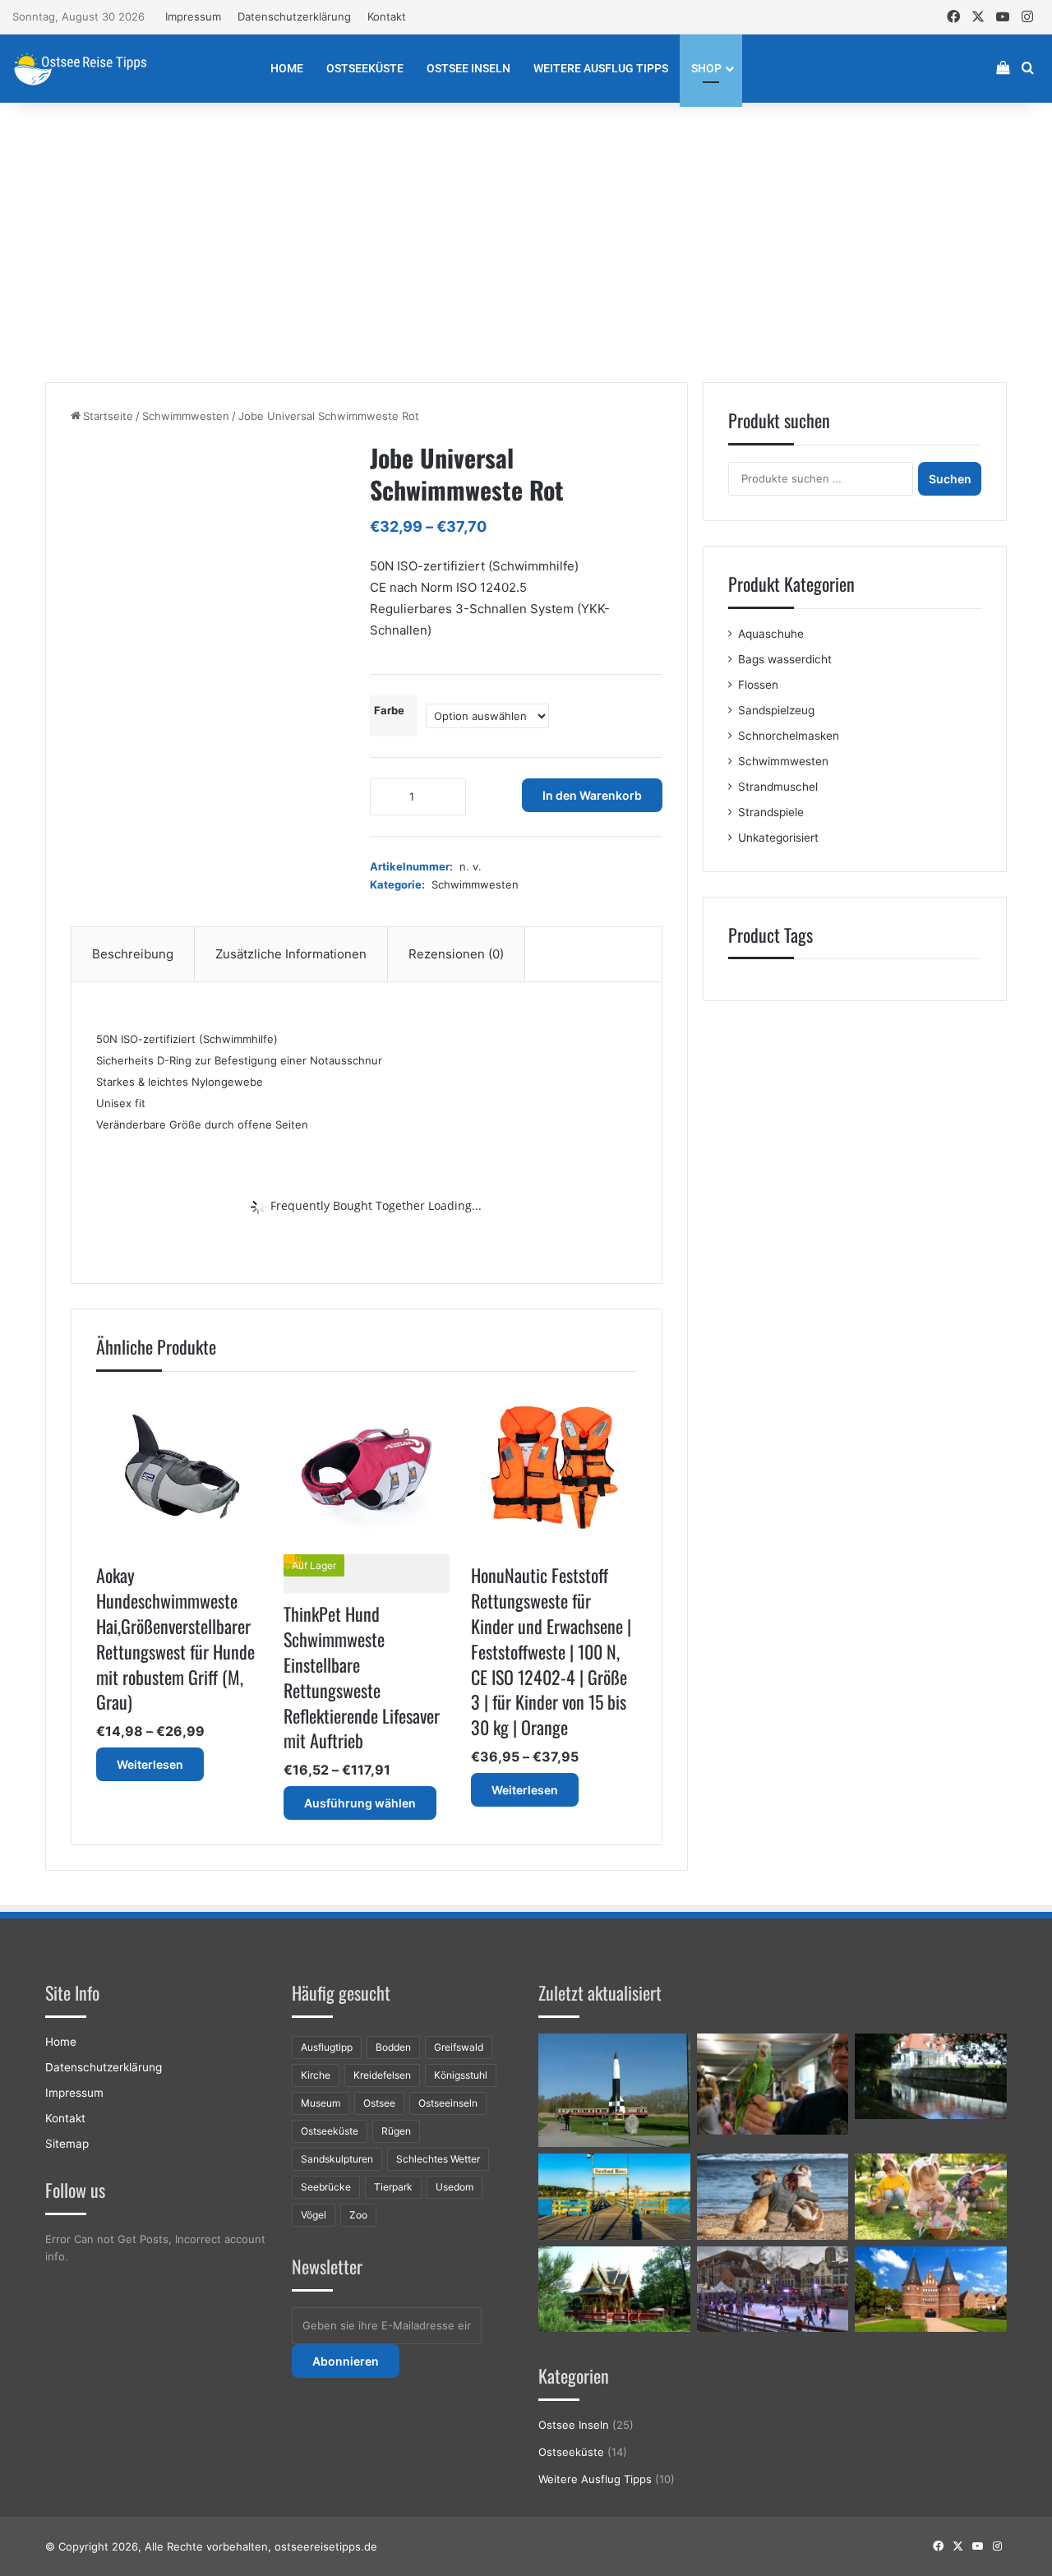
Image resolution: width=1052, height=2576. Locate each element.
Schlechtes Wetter (438, 2159)
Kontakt (387, 16)
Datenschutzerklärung (294, 16)
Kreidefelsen (382, 2075)
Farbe (389, 710)
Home (287, 68)
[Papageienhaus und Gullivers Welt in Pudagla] (773, 2084)
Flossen (758, 685)
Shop (706, 68)
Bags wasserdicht (785, 659)
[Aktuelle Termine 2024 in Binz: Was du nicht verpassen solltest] (614, 2196)
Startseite (108, 416)
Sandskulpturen (337, 2159)
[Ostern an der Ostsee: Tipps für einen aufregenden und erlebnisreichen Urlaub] (931, 2196)
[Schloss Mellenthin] (931, 2076)
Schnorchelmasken (789, 736)
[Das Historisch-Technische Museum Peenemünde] (614, 2090)
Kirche (316, 2075)
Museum (321, 2103)
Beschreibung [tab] (133, 954)
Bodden (393, 2047)
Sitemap (67, 2144)
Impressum (193, 16)
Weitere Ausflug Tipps (601, 68)
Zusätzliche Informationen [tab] (291, 954)
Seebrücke (326, 2187)
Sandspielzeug (776, 710)
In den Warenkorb (592, 795)
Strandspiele (771, 812)
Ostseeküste (365, 68)
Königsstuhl (461, 2075)
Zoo (358, 2215)
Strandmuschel (778, 787)
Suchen (950, 479)
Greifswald (459, 2047)
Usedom (454, 2187)
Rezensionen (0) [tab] (456, 954)
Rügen (396, 2131)
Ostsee (379, 2103)
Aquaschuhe (771, 634)
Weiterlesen (150, 1764)
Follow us (75, 2190)
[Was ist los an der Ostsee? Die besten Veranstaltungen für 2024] (773, 2289)
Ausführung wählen (360, 1803)
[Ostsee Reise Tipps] (80, 68)
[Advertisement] (526, 242)
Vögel (314, 2215)
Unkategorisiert (778, 838)
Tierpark (393, 2187)
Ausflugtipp (327, 2047)
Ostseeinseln (448, 2103)
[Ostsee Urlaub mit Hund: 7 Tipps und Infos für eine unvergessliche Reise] (773, 2196)
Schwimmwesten (186, 416)
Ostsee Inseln (468, 68)
